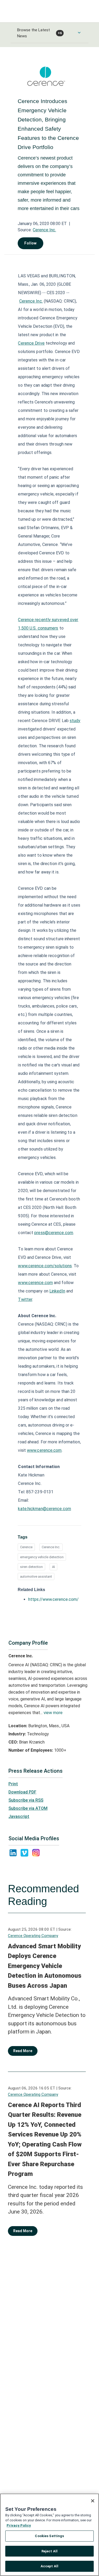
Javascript (19, 1816)
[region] (49, 2535)
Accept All (49, 2566)
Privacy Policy (19, 2525)
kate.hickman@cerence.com (44, 1509)
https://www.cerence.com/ (53, 1599)
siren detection (31, 1567)
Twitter (25, 1299)
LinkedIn (57, 1291)
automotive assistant (36, 1576)
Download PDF (22, 1792)
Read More (23, 2051)
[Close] (93, 2501)
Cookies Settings (49, 2536)
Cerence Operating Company (33, 1936)
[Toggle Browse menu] (79, 33)
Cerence (26, 1547)
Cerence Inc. (44, 230)
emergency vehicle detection (42, 1557)
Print (13, 1784)
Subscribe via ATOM (28, 1808)
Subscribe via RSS (26, 1800)
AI (53, 1567)
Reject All (49, 2551)
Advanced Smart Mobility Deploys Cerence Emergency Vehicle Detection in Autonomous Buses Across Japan (45, 1966)
